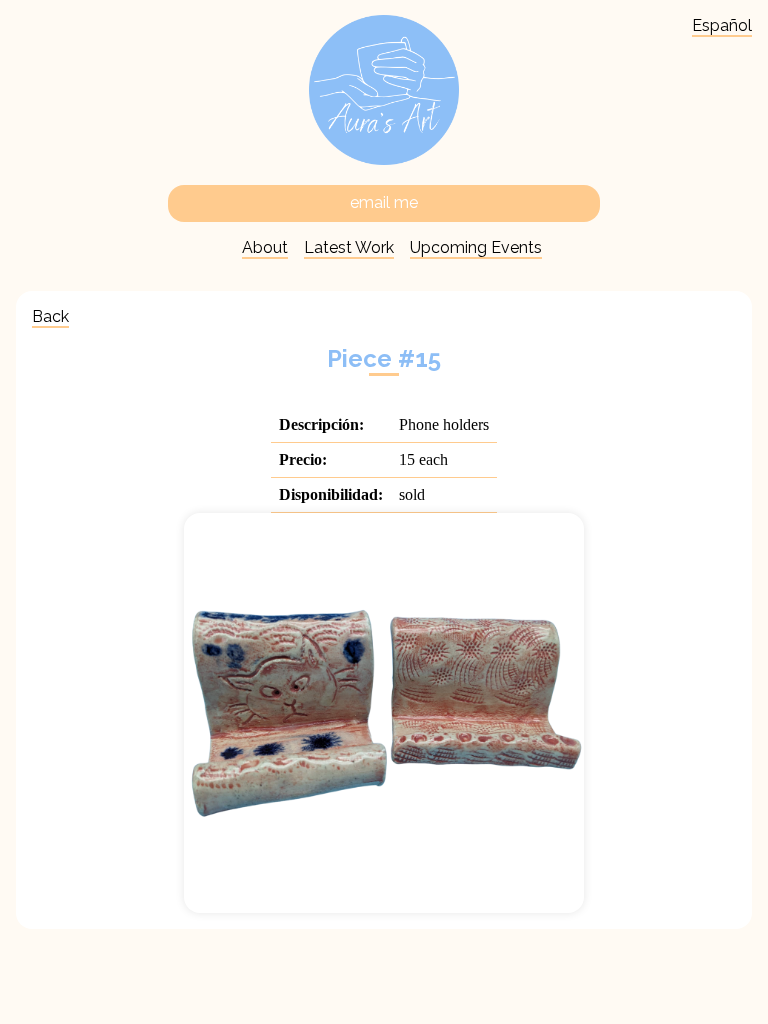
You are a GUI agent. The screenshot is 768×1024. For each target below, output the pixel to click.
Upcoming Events (476, 247)
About (265, 247)
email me (384, 202)
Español (722, 25)
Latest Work (349, 247)
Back (50, 316)
